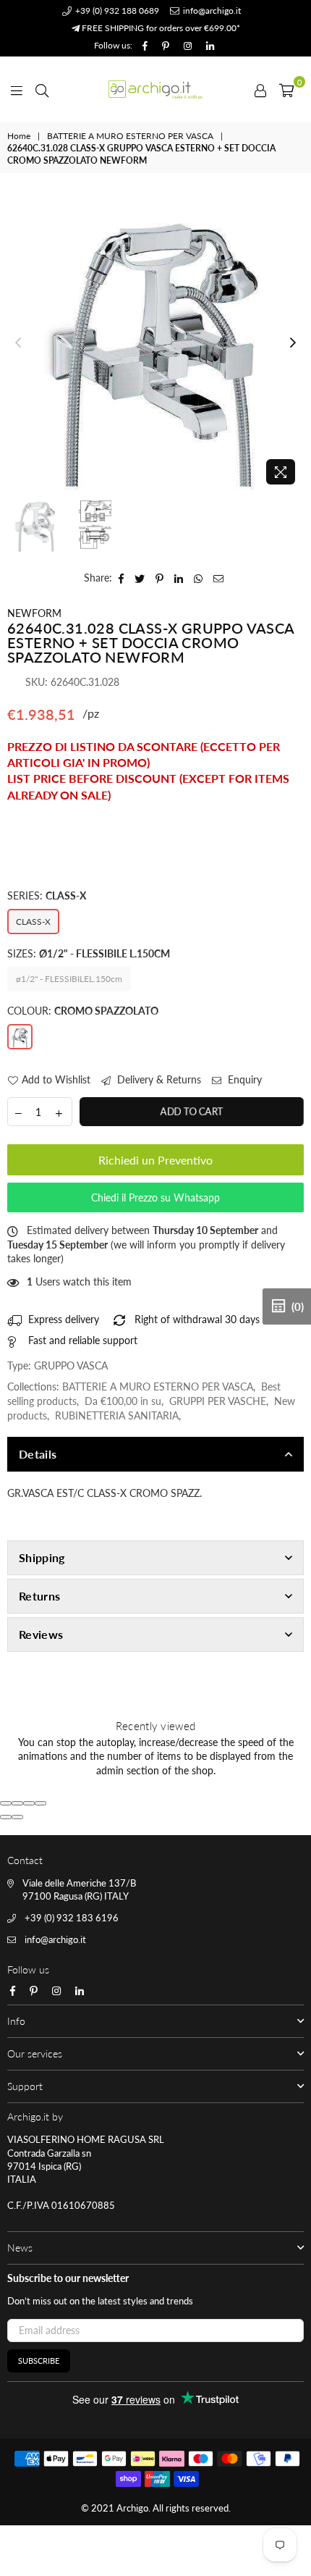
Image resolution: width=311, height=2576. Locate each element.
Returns (39, 1596)
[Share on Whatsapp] (199, 578)
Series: (47, 895)
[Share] (17, 1803)
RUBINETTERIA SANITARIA (117, 1415)
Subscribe (39, 2361)
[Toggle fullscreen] (29, 1803)
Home (19, 136)
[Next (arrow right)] (17, 1817)
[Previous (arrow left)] (6, 1817)
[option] (155, 343)
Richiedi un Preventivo (155, 1160)
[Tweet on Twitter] (140, 578)
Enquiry (243, 1079)
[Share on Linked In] (179, 578)
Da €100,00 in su (123, 1401)
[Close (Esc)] (6, 1803)
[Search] (42, 89)
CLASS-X (33, 922)
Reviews (41, 1634)
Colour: (83, 1011)
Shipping (42, 1557)
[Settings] (260, 89)
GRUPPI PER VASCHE (218, 1401)
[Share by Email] (219, 578)
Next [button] (293, 343)
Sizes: (89, 953)
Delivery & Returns (158, 1079)
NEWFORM (34, 613)
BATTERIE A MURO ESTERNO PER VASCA (130, 136)
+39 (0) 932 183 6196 (72, 1918)
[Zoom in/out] (41, 1803)
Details (38, 1454)
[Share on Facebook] (122, 578)
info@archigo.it (211, 11)
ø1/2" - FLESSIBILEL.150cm (69, 979)
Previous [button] (18, 343)
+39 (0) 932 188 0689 (116, 11)
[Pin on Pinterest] (160, 578)
